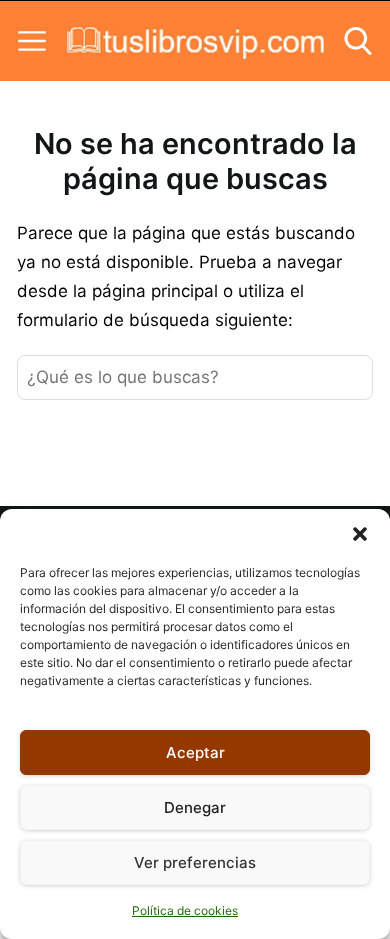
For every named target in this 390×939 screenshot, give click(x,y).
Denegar (195, 807)
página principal (157, 291)
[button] (360, 534)
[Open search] (358, 41)
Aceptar (195, 752)
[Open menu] (32, 41)
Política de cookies (185, 910)
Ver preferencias (195, 862)
